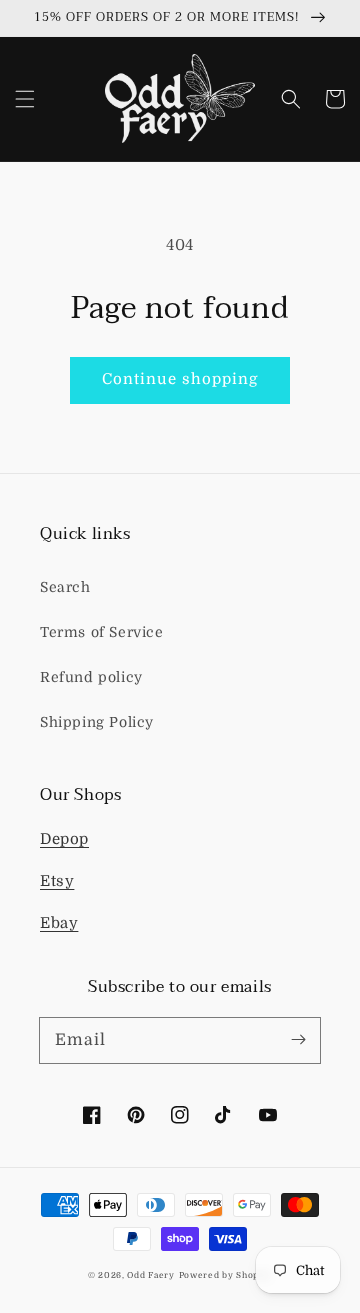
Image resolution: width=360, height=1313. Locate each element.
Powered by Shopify (226, 1275)
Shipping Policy (97, 722)
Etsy (57, 881)
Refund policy (91, 677)
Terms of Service (102, 632)
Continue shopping (180, 379)
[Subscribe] (298, 1040)
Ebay (59, 923)
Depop (64, 839)
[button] (25, 99)
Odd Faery (150, 1275)
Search (65, 587)
